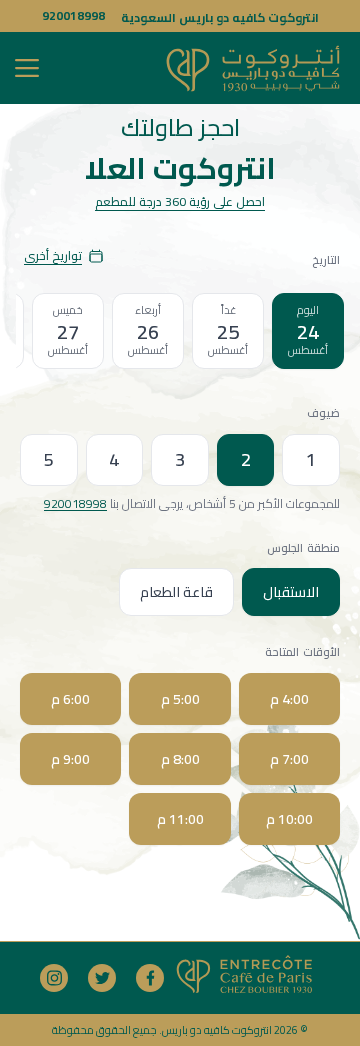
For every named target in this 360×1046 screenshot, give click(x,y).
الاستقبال (291, 592)
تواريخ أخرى (53, 255)
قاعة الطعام (176, 592)
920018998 (73, 15)
